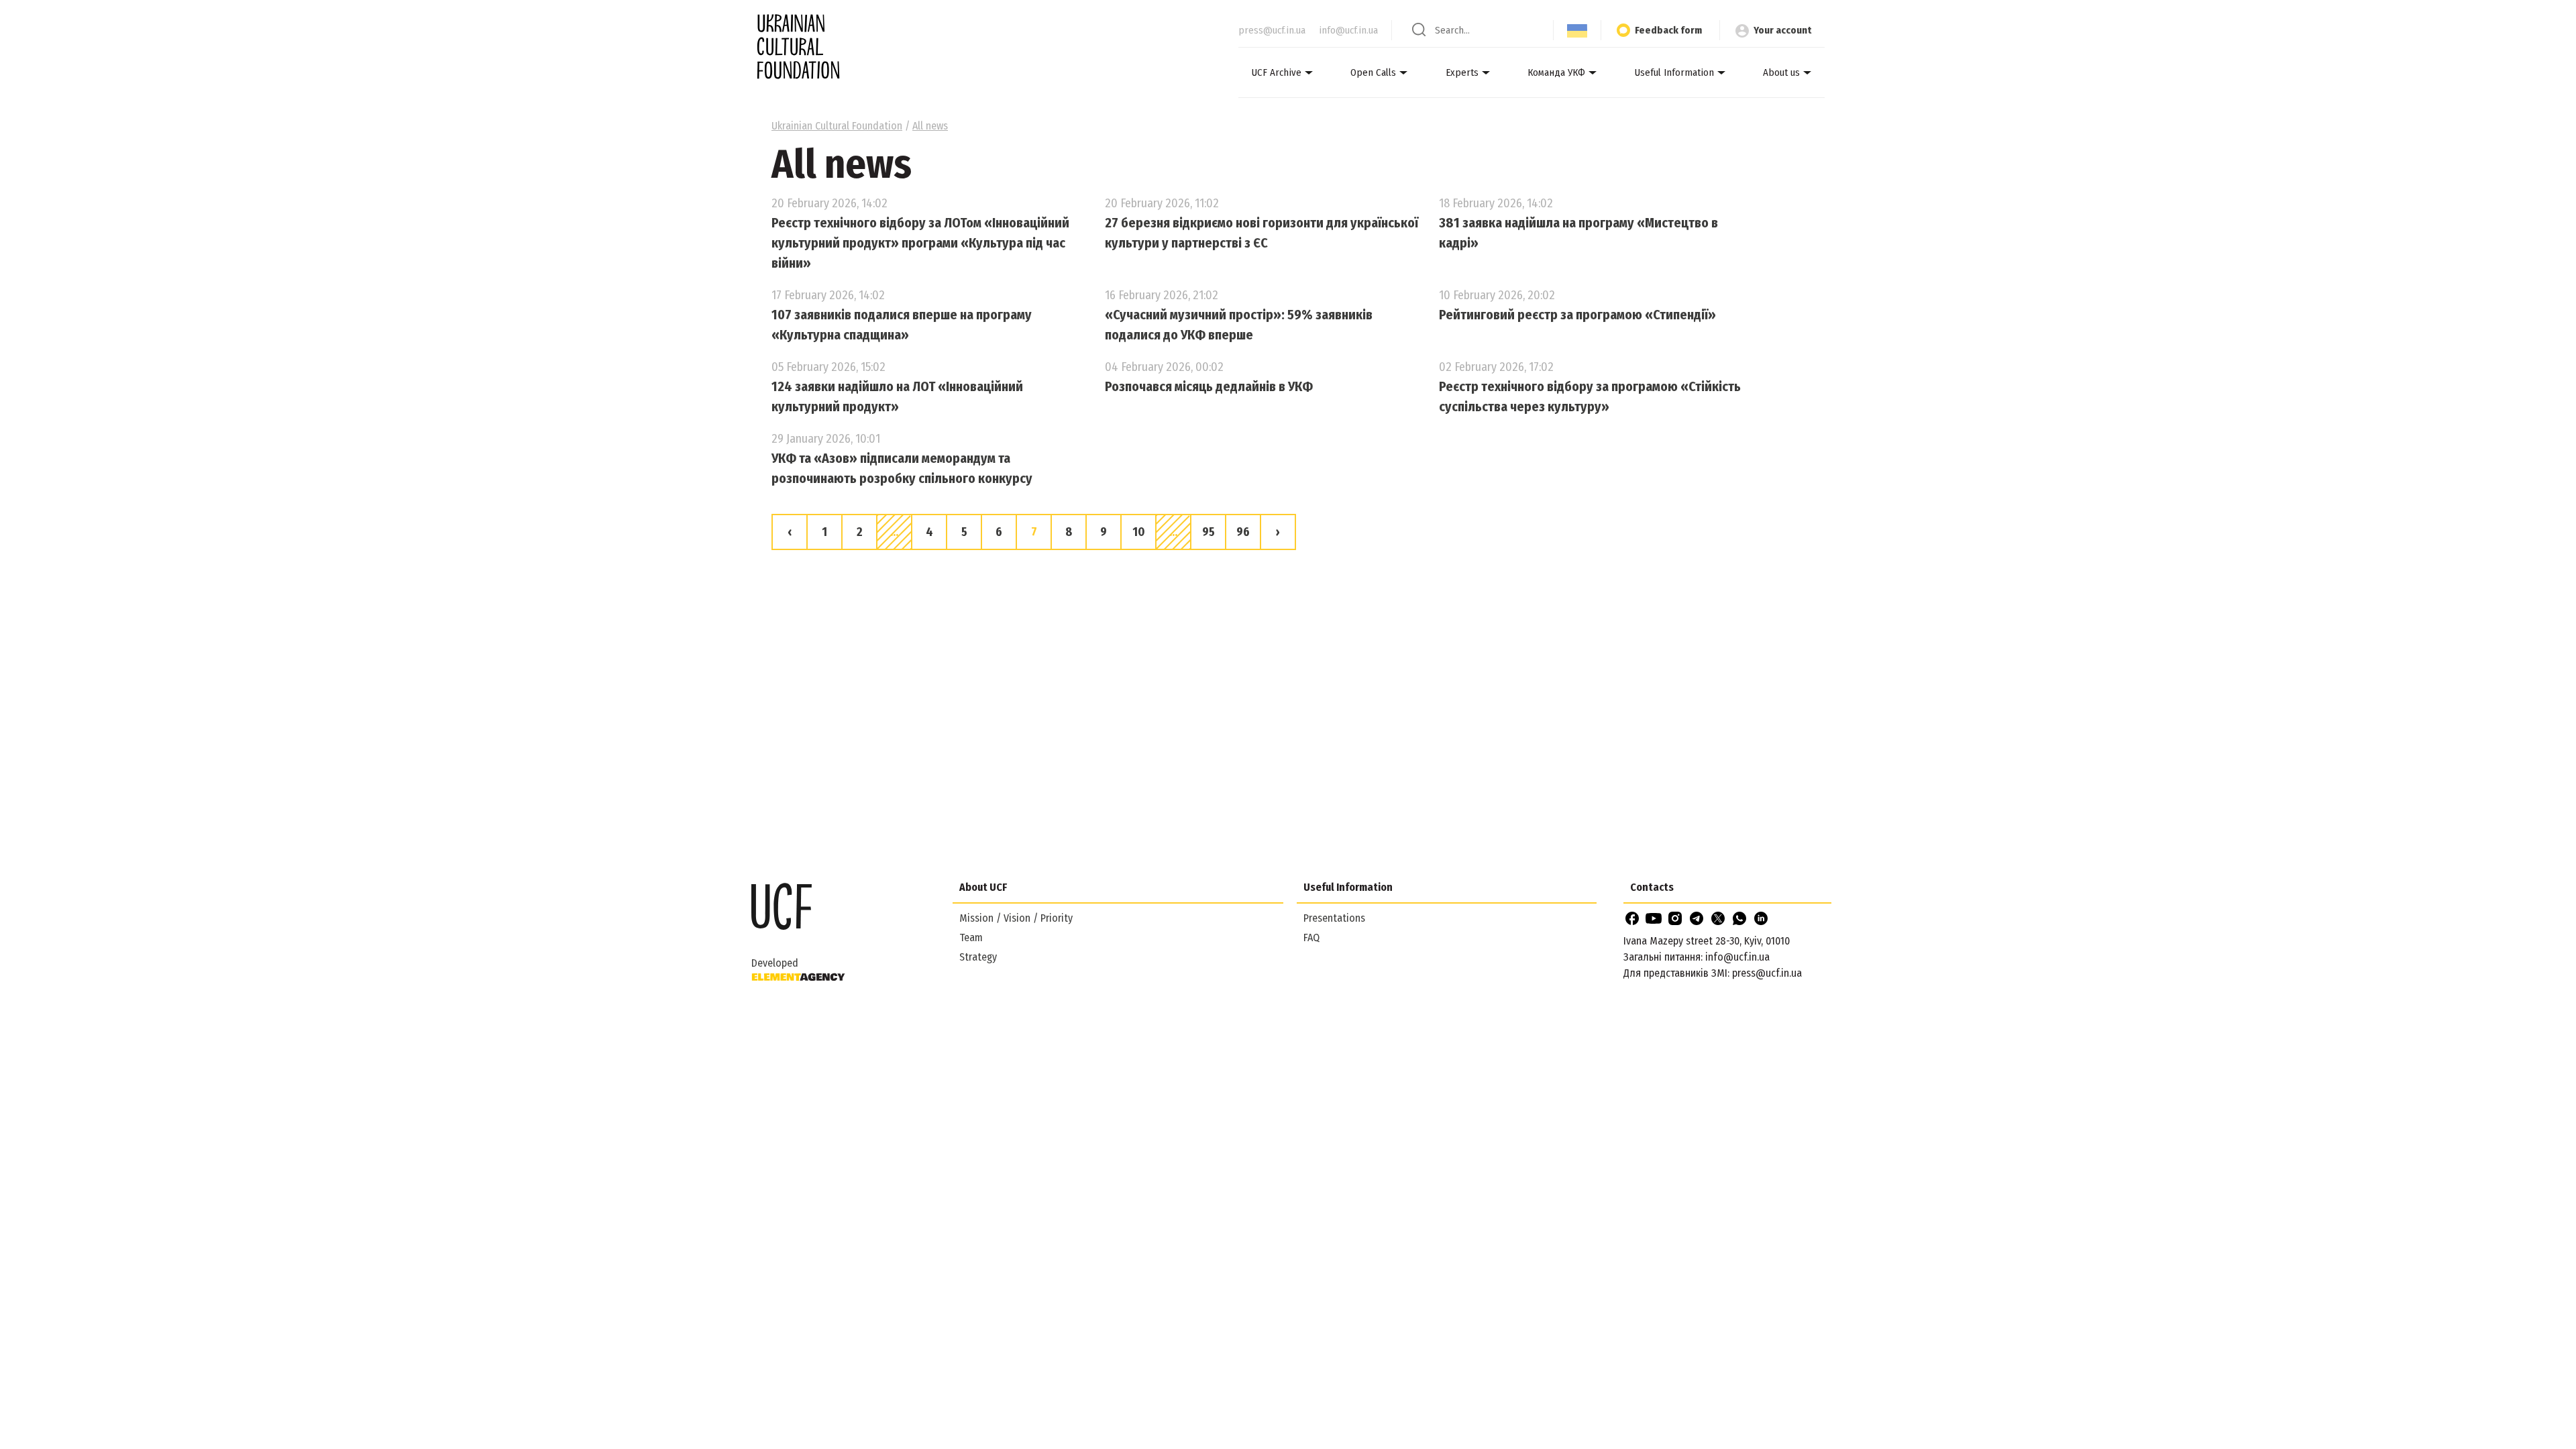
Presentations (1334, 918)
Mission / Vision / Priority (1016, 918)
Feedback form (1668, 30)
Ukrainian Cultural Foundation (837, 126)
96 (1243, 532)
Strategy (978, 957)
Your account (1782, 30)
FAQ (1311, 937)
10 (1139, 532)
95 (1209, 532)
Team (971, 937)
